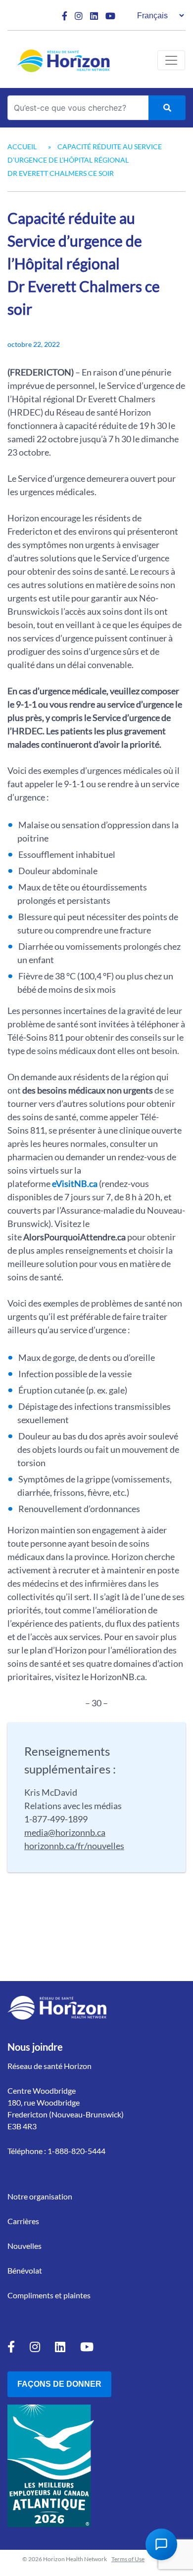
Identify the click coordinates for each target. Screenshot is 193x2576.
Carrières (23, 2221)
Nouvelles (24, 2246)
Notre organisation (40, 2196)
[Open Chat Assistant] (161, 2544)
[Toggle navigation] (171, 60)
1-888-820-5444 (76, 2151)
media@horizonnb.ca (65, 1832)
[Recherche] (167, 108)
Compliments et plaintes (49, 2295)
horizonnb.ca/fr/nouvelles (74, 1846)
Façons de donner (59, 2384)
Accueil (22, 147)
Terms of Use (128, 2559)
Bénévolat (25, 2270)
